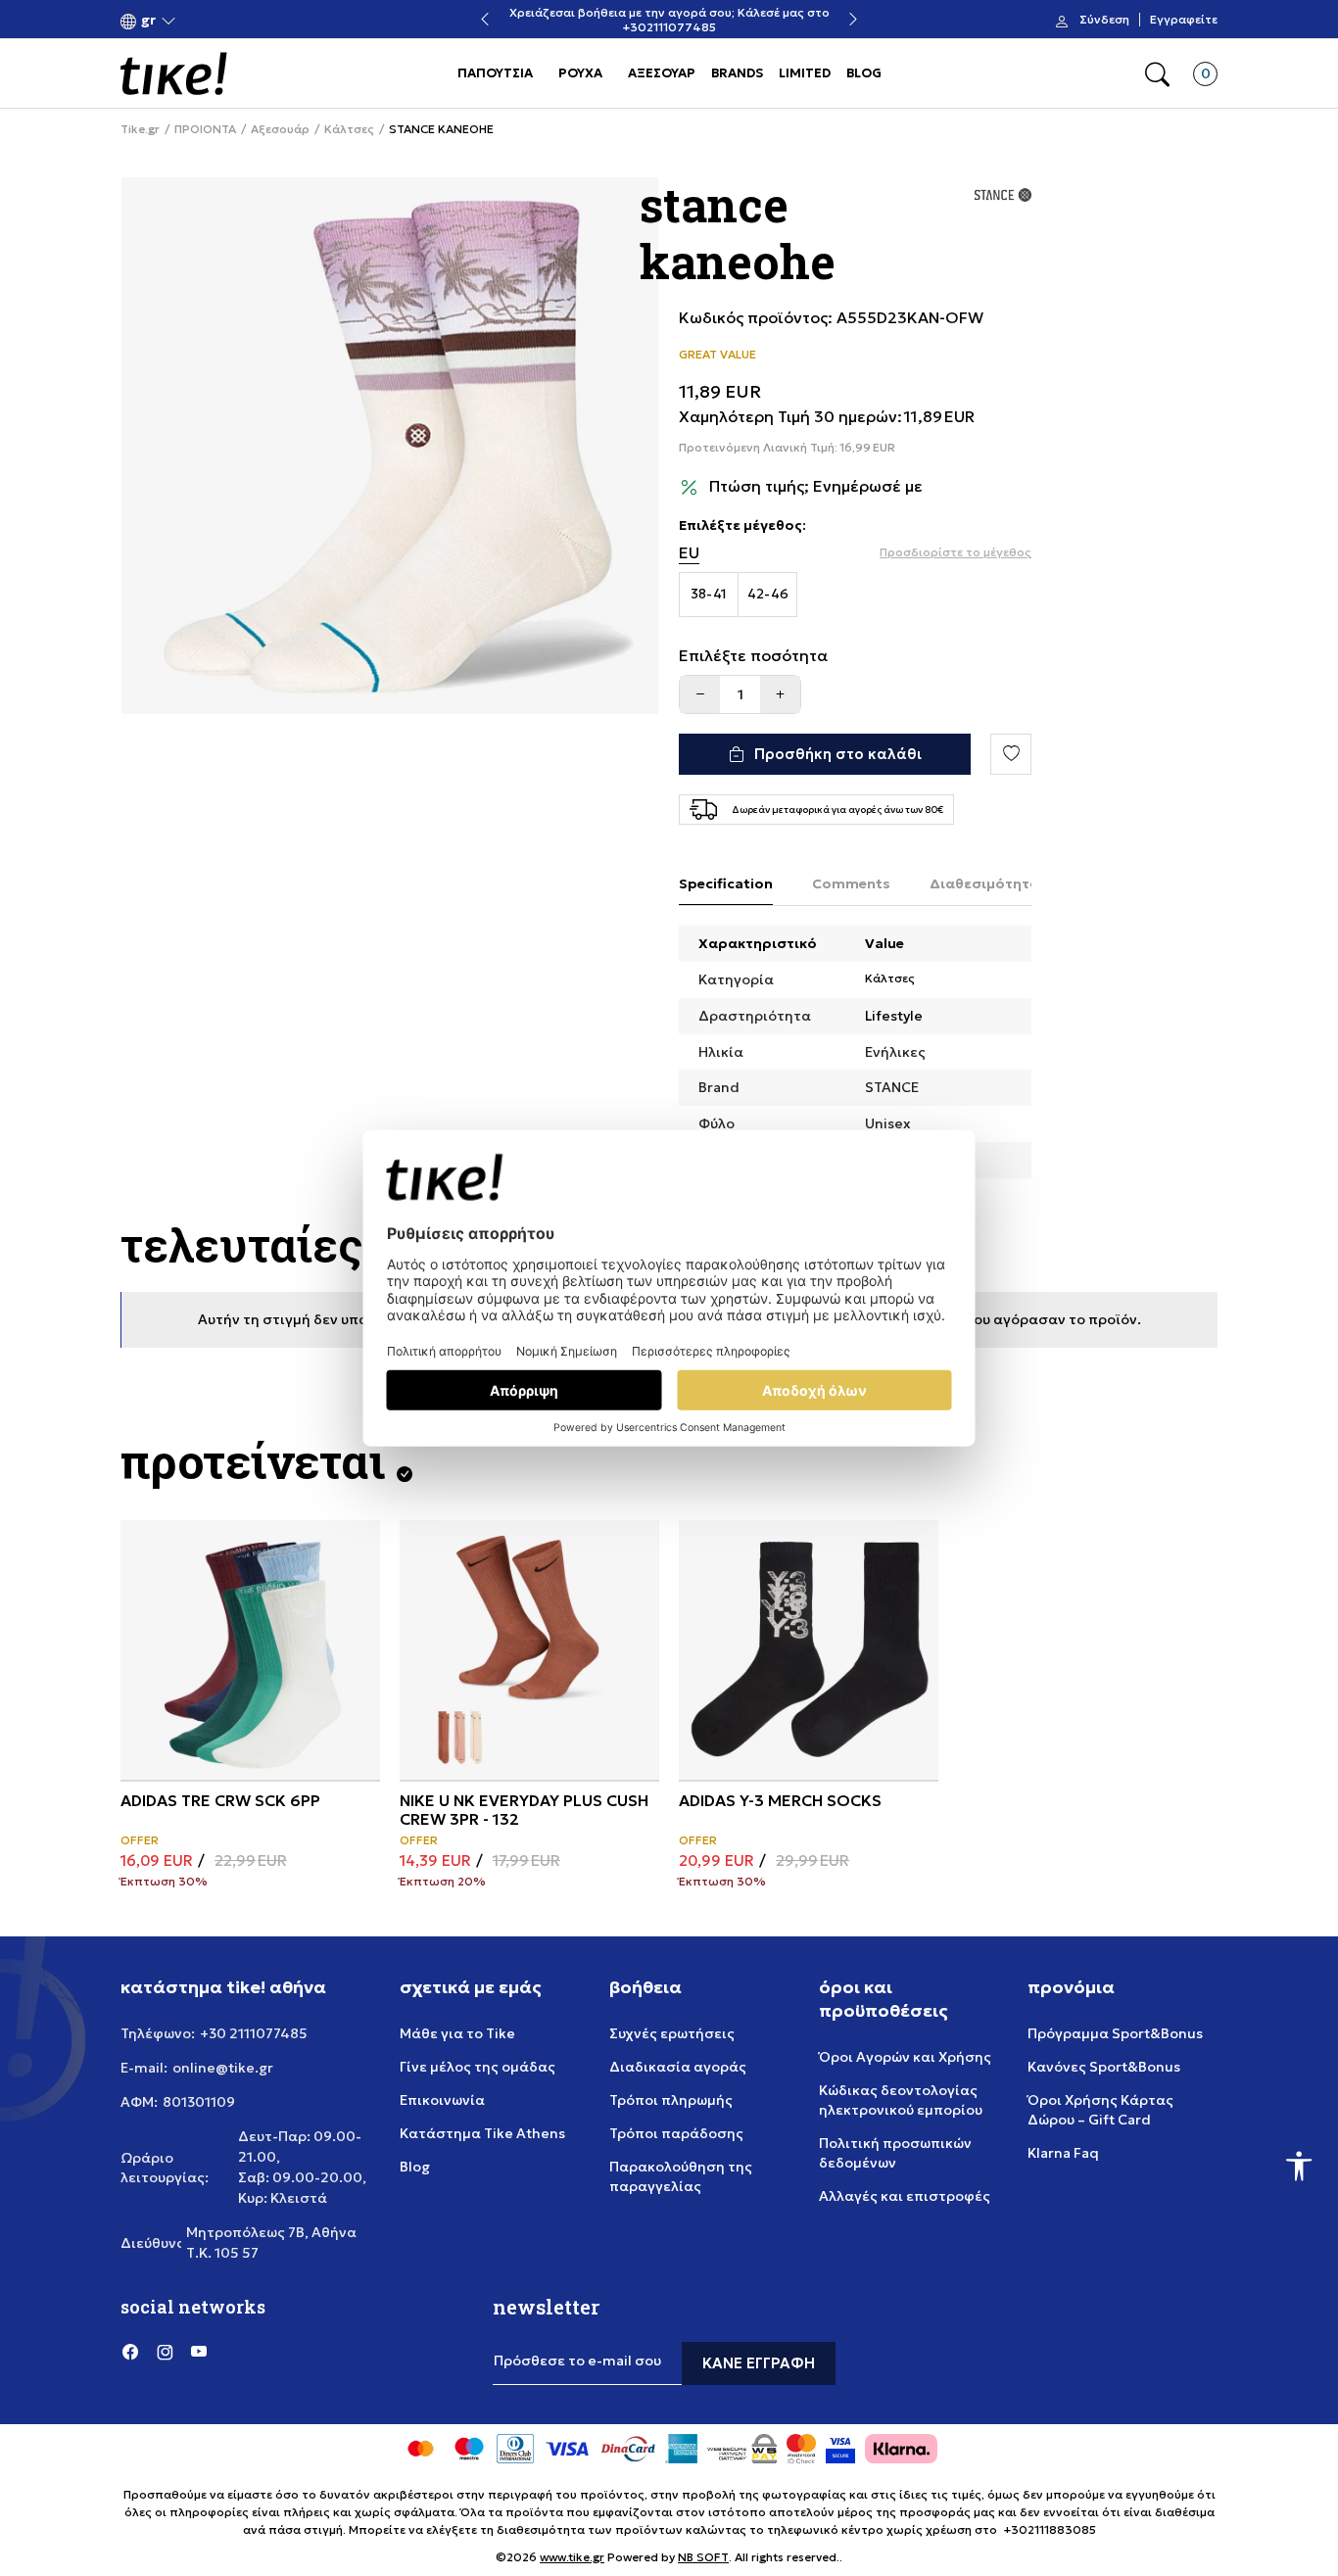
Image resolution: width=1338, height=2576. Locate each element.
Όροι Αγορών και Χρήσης (905, 2057)
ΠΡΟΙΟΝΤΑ (205, 129)
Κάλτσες (349, 129)
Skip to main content (200, 21)
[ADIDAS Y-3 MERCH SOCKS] (809, 1650)
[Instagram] (165, 2352)
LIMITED (805, 73)
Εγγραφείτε (1184, 20)
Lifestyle (894, 1016)
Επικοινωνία (442, 2100)
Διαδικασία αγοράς (678, 2067)
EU (689, 553)
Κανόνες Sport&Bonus (1104, 2067)
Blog (415, 2167)
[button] (148, 20)
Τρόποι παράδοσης (676, 2133)
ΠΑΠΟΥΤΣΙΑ (495, 73)
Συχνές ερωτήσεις (672, 2033)
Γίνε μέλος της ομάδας (478, 2067)
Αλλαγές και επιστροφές (905, 2196)
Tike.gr (140, 129)
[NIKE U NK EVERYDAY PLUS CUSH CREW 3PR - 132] (529, 1650)
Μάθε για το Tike (457, 2033)
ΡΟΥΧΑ (580, 73)
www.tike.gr (572, 2557)
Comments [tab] (851, 883)
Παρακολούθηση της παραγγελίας (681, 2176)
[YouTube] (199, 2352)
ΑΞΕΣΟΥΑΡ (662, 73)
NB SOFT (703, 2557)
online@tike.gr (223, 2068)
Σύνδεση (1104, 20)
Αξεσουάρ (280, 129)
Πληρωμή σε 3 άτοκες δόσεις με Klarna (685, 20)
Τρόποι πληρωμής (671, 2100)
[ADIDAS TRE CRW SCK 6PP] (250, 1650)
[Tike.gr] (174, 73)
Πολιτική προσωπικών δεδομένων (895, 2153)
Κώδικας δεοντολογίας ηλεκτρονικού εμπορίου (901, 2100)
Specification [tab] (726, 883)
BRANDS (737, 73)
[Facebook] (130, 2352)
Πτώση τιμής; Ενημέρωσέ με (816, 486)
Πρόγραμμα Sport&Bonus (1115, 2033)
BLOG (864, 73)
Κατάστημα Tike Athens (482, 2133)
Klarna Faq (1063, 2153)
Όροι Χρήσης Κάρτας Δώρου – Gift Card (1100, 2110)
